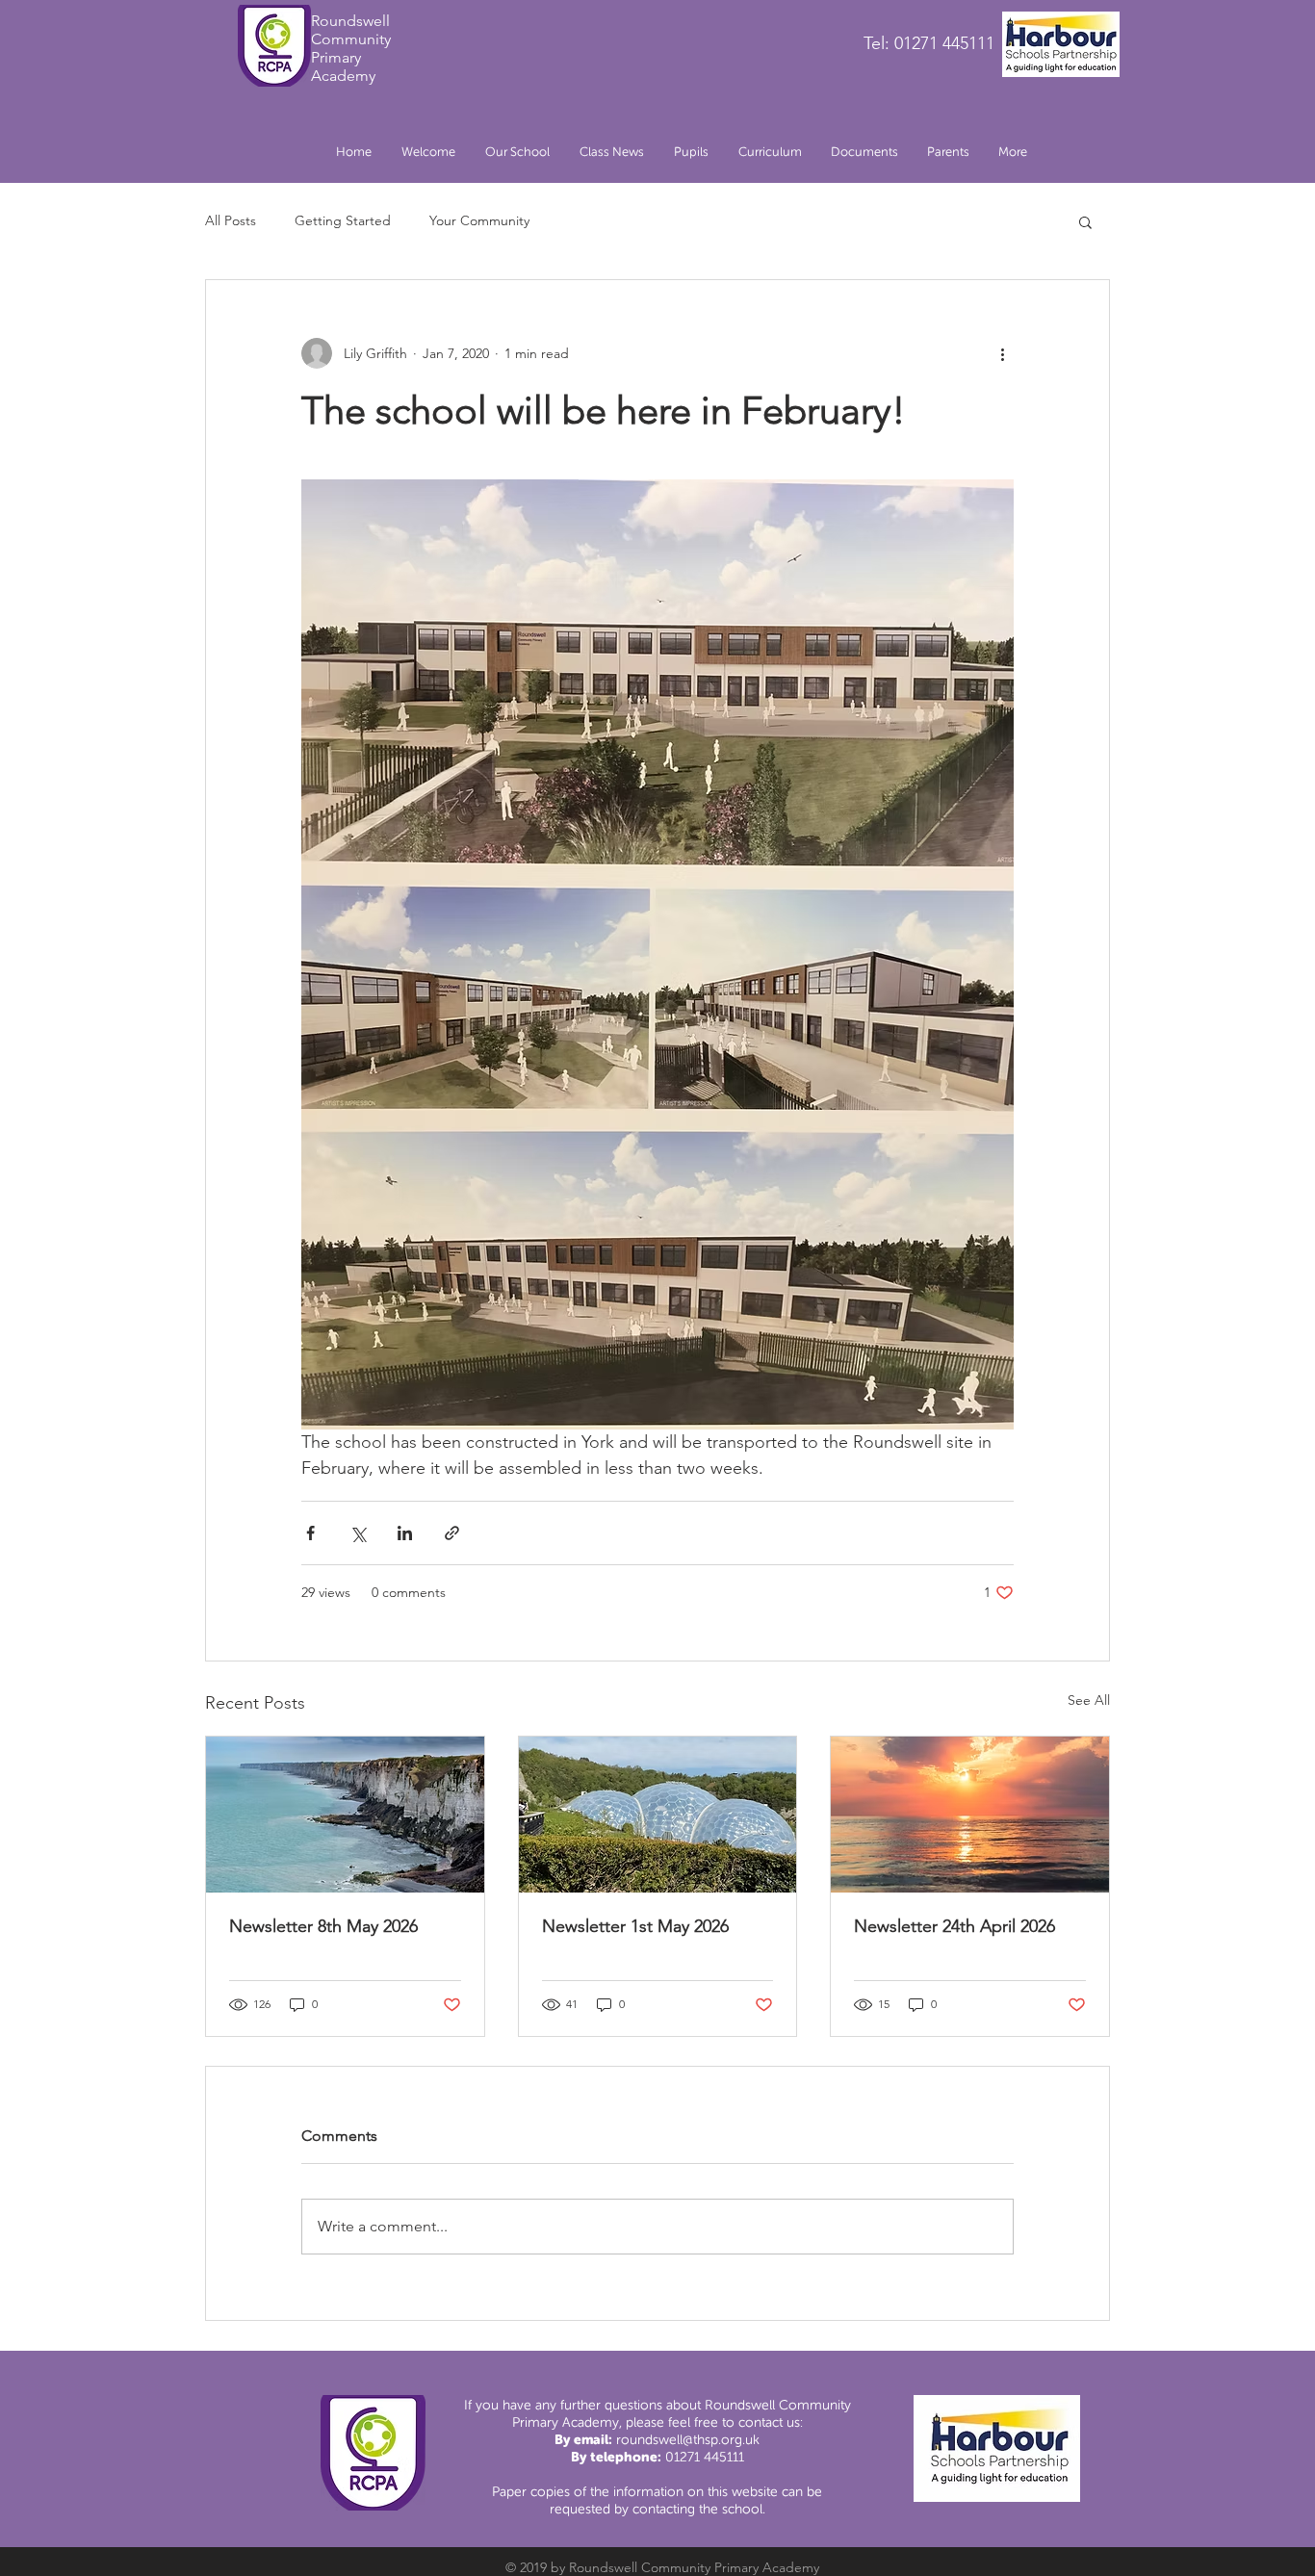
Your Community (479, 220)
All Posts (231, 220)
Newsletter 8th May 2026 (323, 1926)
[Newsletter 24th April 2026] (970, 1815)
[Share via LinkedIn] (405, 1533)
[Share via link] (452, 1533)
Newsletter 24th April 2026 (954, 1926)
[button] (517, 152)
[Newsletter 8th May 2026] (345, 1815)
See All (1089, 1700)
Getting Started (343, 220)
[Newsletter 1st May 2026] (658, 1815)
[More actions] (1002, 353)
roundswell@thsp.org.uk (688, 2440)
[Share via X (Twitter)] (358, 1533)
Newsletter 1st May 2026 (635, 1926)
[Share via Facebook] (310, 1533)
